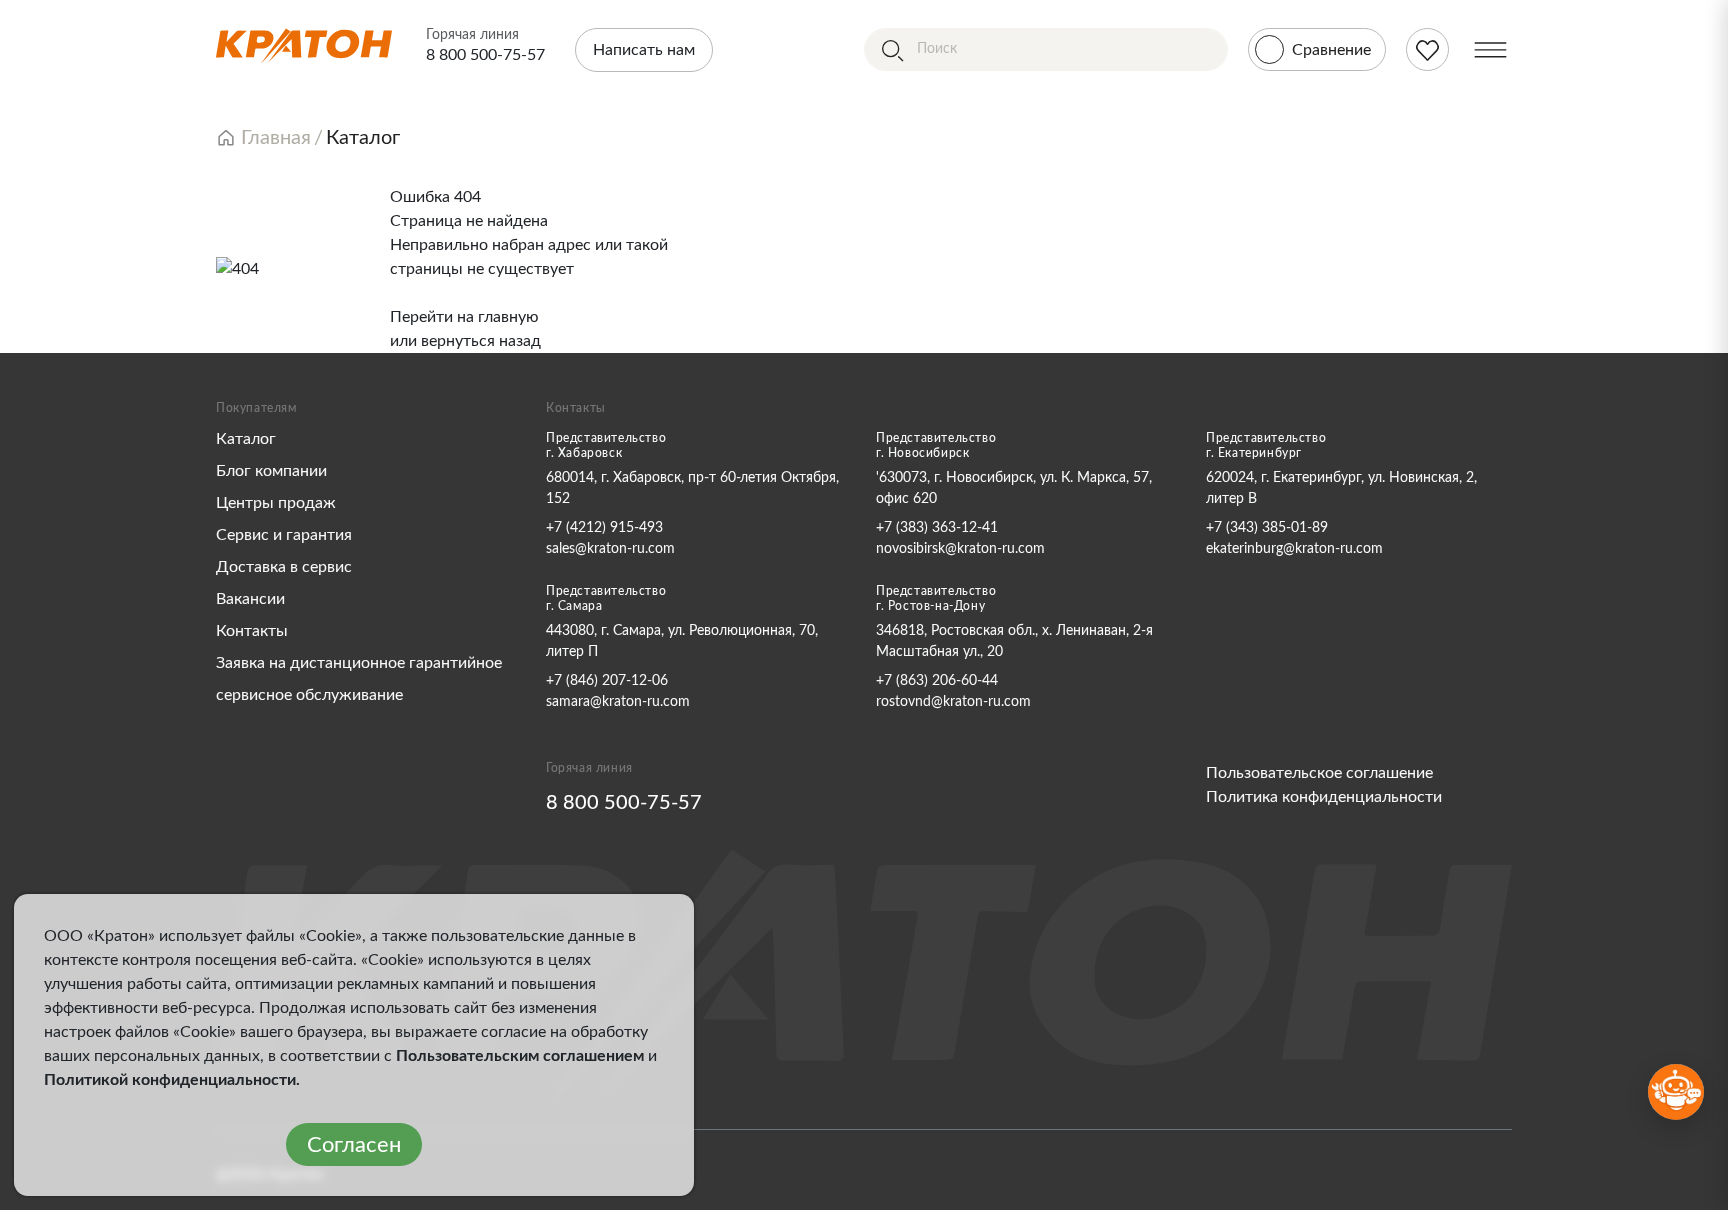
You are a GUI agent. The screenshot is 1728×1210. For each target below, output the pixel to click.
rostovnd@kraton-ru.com (953, 702)
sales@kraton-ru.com (610, 549)
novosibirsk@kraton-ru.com (960, 549)
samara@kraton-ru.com (618, 702)
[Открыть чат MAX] (1676, 1092)
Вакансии (250, 599)
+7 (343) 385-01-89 (1267, 528)
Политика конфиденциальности (1324, 797)
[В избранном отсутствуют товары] (1427, 49)
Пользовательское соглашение (1319, 773)
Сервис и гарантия (284, 535)
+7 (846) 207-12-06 (607, 681)
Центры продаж (276, 503)
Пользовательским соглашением (520, 1056)
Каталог (246, 439)
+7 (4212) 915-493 (604, 528)
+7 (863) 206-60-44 (937, 681)
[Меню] (1490, 49)
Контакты (252, 631)
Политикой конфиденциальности (170, 1080)
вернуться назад (481, 341)
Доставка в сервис (284, 567)
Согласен (354, 1145)
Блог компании (271, 471)
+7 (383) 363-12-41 (937, 528)
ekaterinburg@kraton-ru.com (1294, 549)
